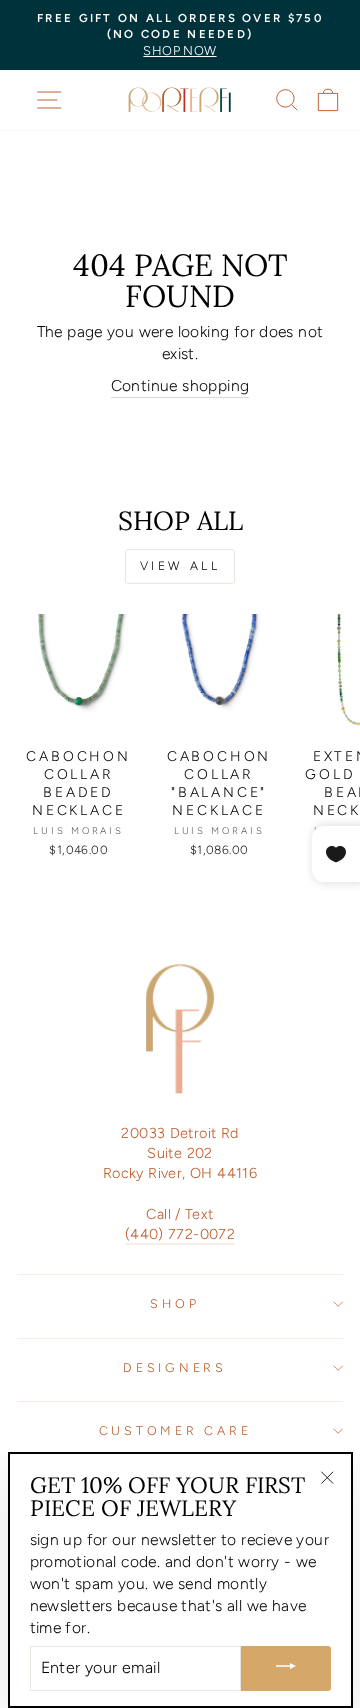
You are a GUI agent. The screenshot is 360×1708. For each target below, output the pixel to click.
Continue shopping (180, 385)
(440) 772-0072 (180, 1234)
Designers (175, 1367)
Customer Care (175, 1430)
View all (180, 566)
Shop (174, 1303)
